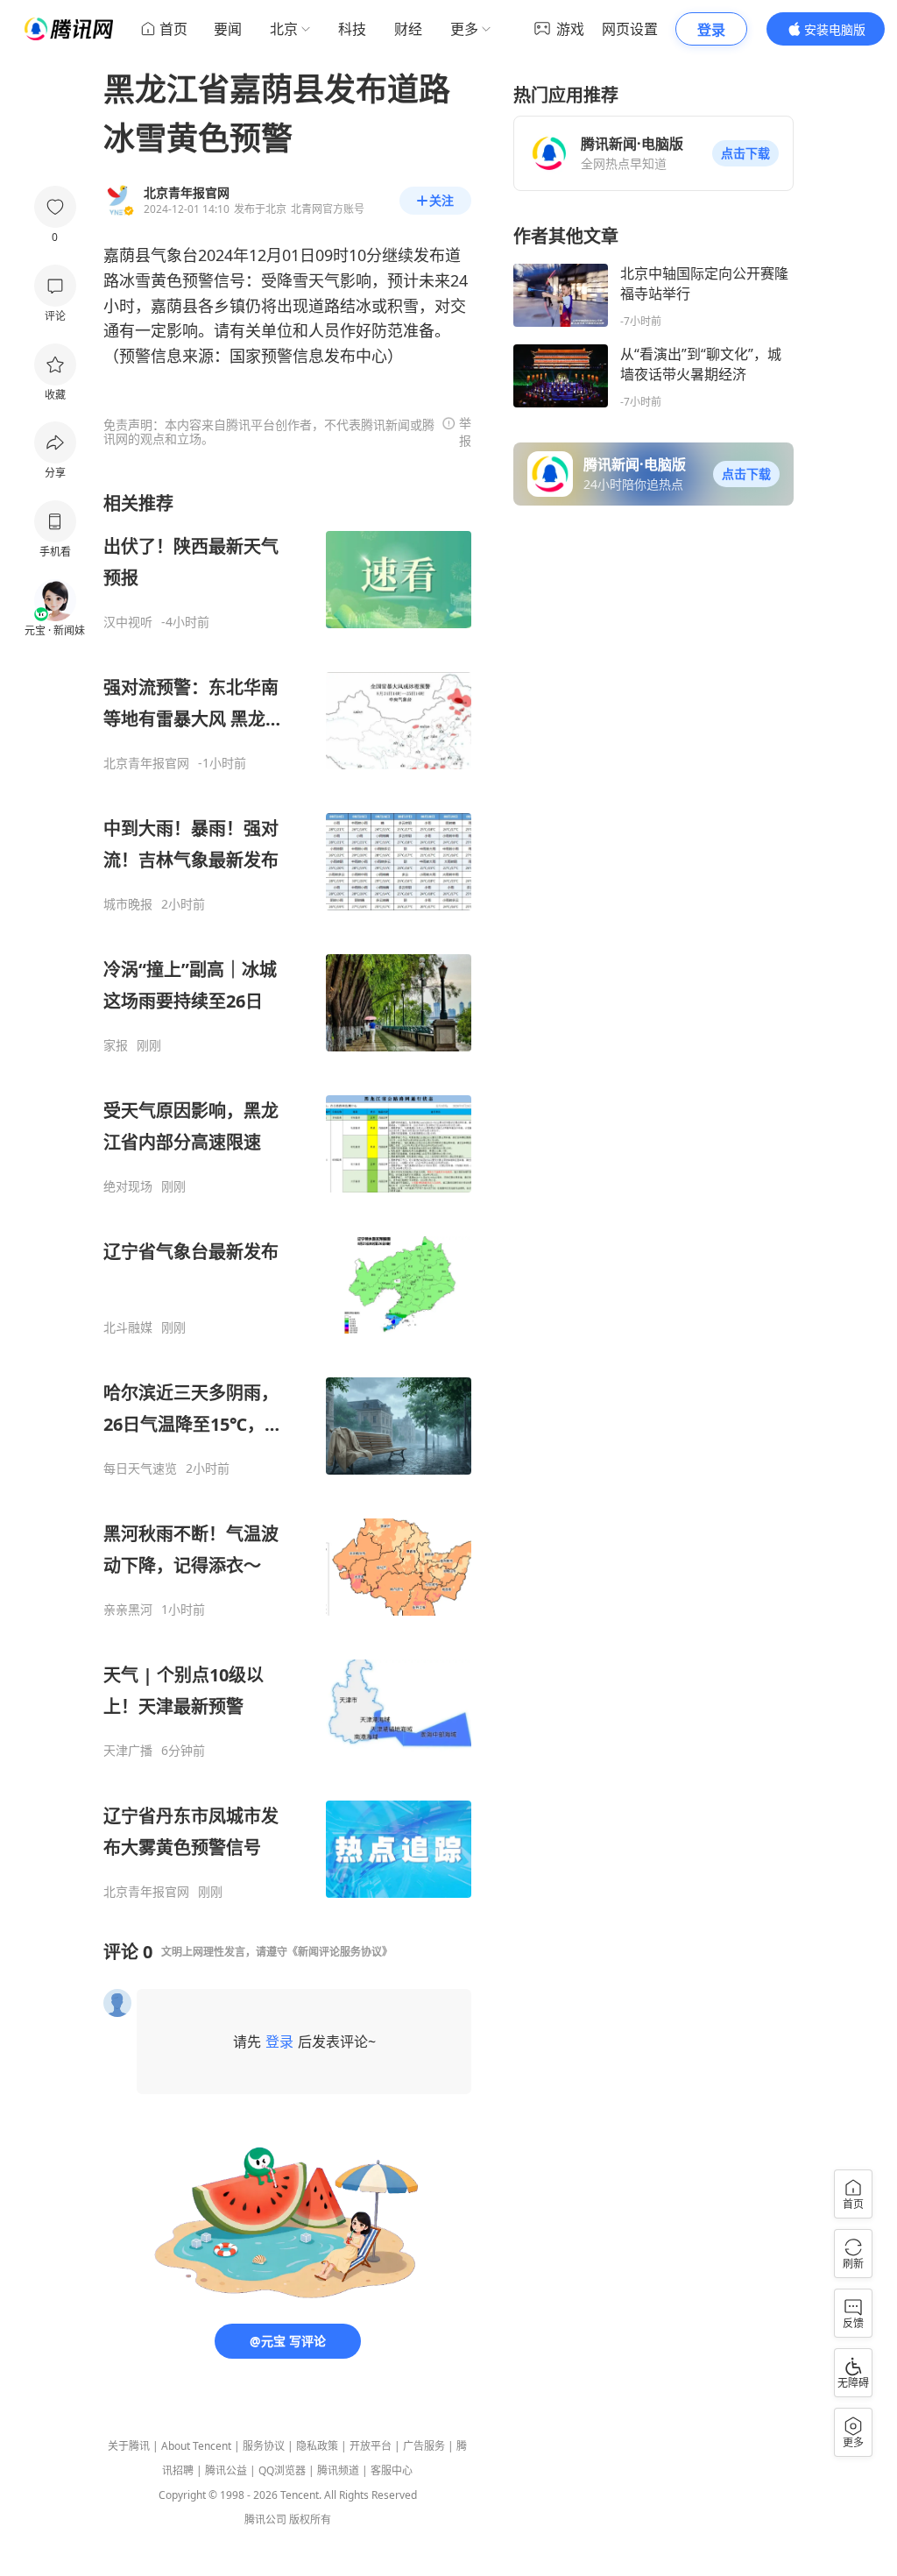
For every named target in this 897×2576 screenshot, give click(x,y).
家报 (116, 1045)
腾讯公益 (226, 2470)
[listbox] (287, 1196)
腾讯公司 (265, 2519)
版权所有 (310, 2519)
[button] (745, 153)
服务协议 (264, 2446)
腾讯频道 (338, 2470)
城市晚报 (128, 904)
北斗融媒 (128, 1327)
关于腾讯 (129, 2446)
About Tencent (196, 2446)
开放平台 (371, 2446)
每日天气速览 (140, 1468)
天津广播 (128, 1751)
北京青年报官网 (146, 763)
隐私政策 (317, 2446)
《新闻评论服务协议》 (340, 1952)
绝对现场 (128, 1186)
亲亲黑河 (128, 1610)
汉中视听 (128, 622)
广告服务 (424, 2446)
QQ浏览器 (282, 2470)
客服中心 (392, 2470)
